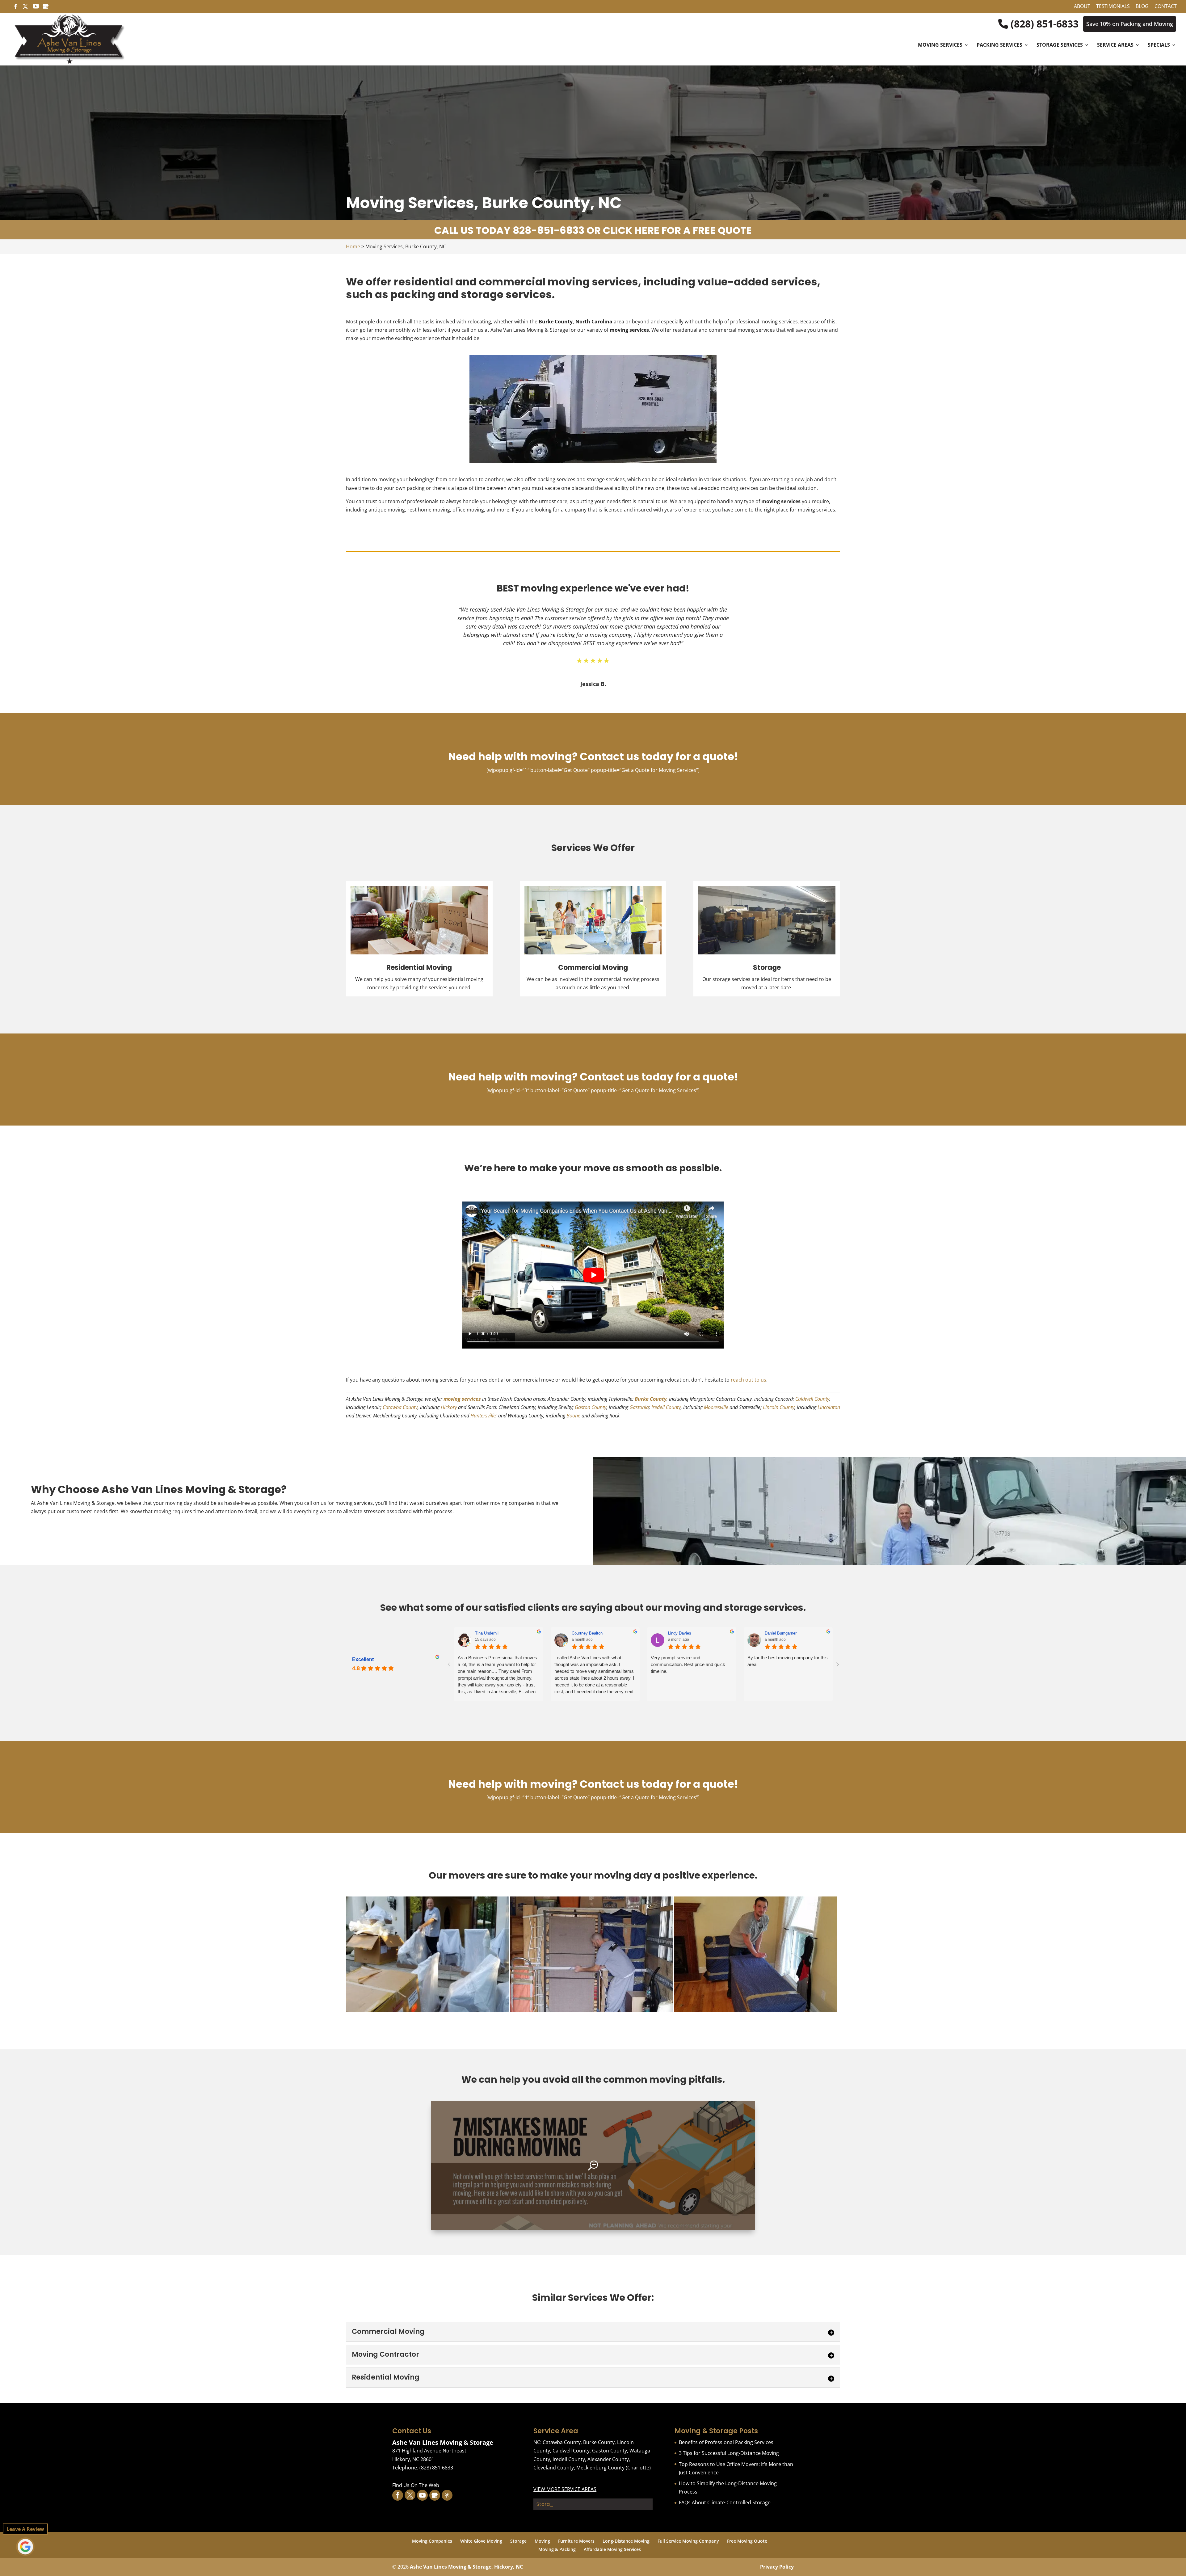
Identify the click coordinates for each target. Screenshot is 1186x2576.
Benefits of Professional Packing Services (726, 2442)
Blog (1142, 7)
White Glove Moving (481, 2541)
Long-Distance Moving (626, 2541)
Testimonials (1113, 7)
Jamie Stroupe (585, 1633)
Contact (1166, 7)
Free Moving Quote (747, 2541)
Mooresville (716, 1407)
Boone (573, 1416)
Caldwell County (812, 1399)
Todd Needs (679, 1633)
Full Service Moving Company (688, 2541)
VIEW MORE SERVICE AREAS (565, 2489)
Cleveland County (554, 2468)
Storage (518, 2541)
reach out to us (749, 1380)
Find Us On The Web (416, 2485)
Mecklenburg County (600, 2468)
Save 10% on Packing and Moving (1130, 24)
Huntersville (483, 1416)
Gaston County (591, 1407)
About (1082, 7)
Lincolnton (829, 1407)
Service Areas (1115, 45)
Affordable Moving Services (612, 2549)
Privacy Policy (777, 2567)
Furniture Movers (576, 2541)
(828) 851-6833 (1043, 24)
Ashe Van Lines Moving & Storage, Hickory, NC (466, 2567)
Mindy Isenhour (778, 1633)
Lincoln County (779, 1407)
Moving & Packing (557, 2549)
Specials (1159, 45)
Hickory (449, 1407)
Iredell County (666, 1407)
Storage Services (1060, 45)
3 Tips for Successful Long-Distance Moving (729, 2453)
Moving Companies (432, 2541)
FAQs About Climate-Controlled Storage (725, 2502)
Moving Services (940, 45)
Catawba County (400, 1407)
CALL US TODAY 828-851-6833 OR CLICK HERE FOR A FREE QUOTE (593, 230)
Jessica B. (593, 684)
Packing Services (999, 45)
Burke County (651, 1399)
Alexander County (608, 2459)
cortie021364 (486, 1633)
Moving (542, 2541)
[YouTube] (36, 8)
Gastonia (639, 1407)
